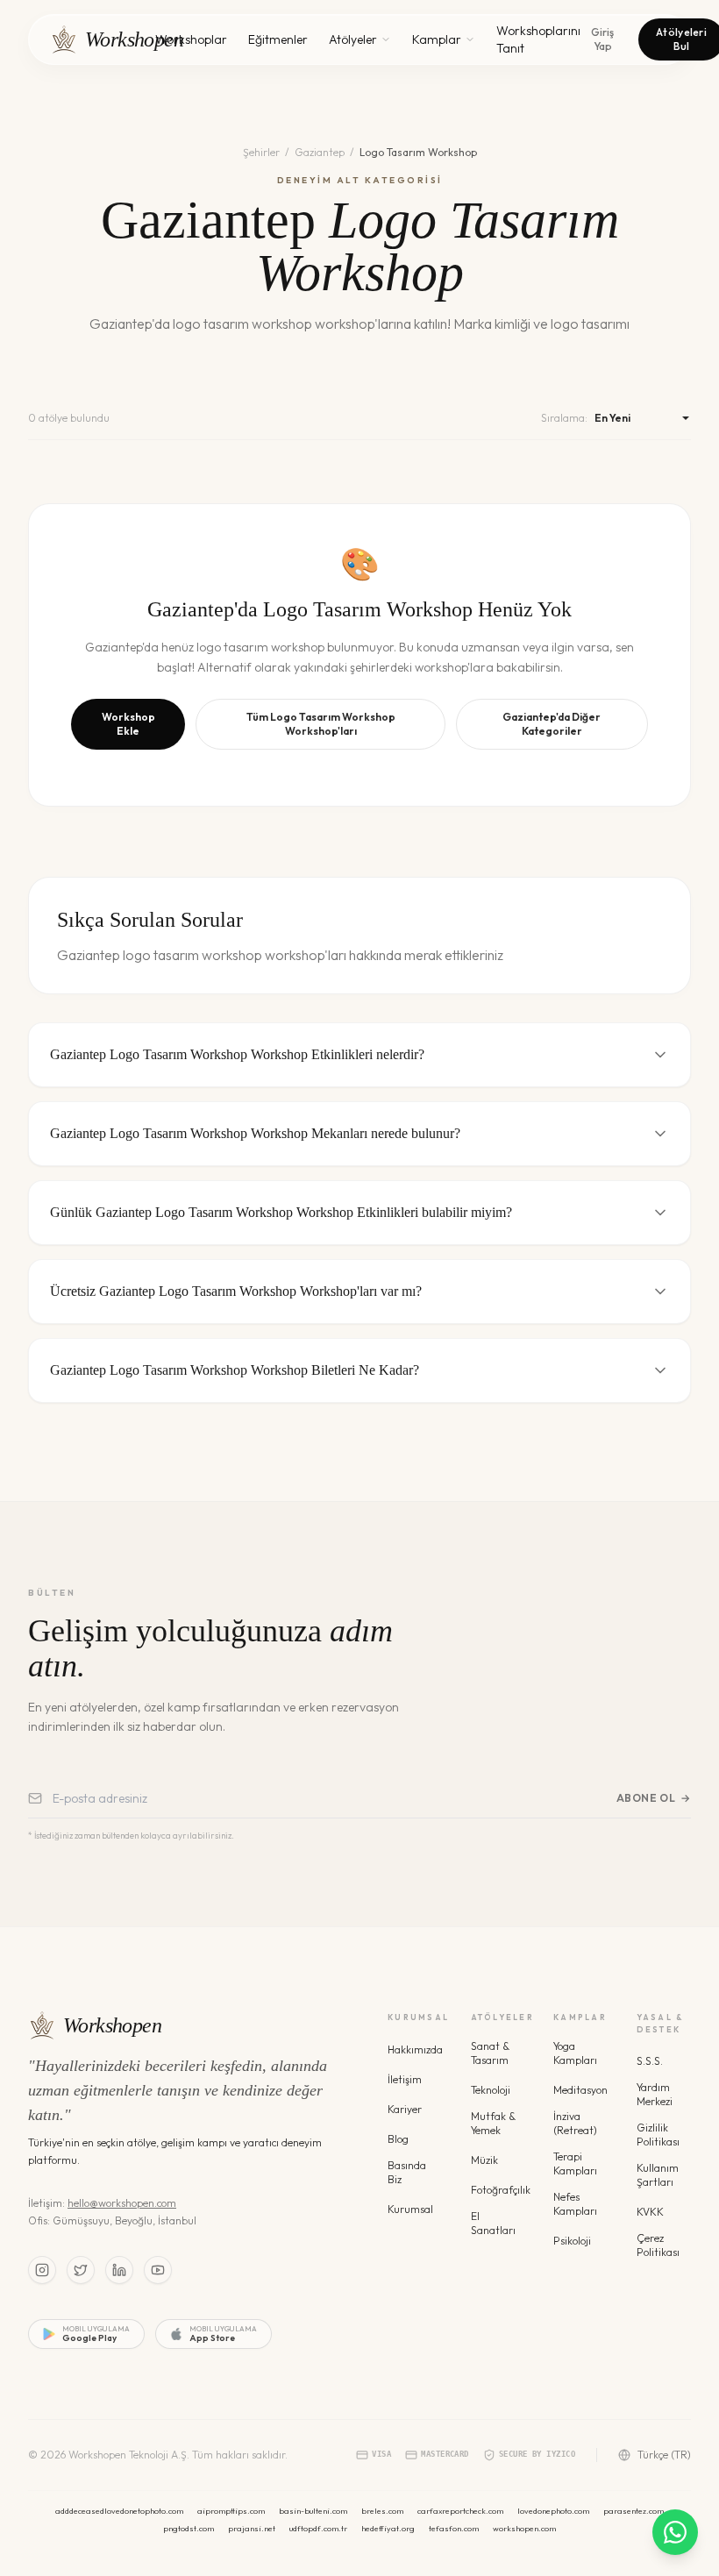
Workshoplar (191, 39)
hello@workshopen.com (122, 2203)
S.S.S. (650, 2061)
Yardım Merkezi (655, 2094)
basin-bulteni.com (313, 2511)
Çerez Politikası (658, 2245)
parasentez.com (634, 2511)
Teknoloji (491, 2090)
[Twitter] (81, 2270)
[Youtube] (158, 2270)
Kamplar (437, 39)
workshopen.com (524, 2528)
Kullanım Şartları (658, 2175)
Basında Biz (407, 2172)
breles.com (382, 2511)
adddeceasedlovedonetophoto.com (119, 2511)
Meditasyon (580, 2090)
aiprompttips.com (231, 2511)
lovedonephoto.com (553, 2511)
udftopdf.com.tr (318, 2528)
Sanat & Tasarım (490, 2053)
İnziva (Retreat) (575, 2123)
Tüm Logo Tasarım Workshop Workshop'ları (321, 724)
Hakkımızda (415, 2049)
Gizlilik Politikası (658, 2135)
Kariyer (405, 2109)
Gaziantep (320, 152)
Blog (398, 2139)
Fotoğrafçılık (501, 2190)
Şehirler (261, 152)
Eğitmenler (278, 39)
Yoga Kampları (575, 2053)
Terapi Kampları (575, 2163)
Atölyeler (353, 39)
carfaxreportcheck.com (460, 2511)
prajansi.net (252, 2528)
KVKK (650, 2212)
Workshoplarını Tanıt (538, 39)
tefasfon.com (454, 2528)
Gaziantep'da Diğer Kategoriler (552, 724)
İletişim (405, 2079)
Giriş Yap (602, 39)
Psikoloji (572, 2241)
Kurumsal (410, 2209)
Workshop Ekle (128, 724)
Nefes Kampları (575, 2204)
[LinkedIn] (119, 2270)
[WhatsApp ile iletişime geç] (675, 2532)
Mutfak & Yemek (493, 2123)
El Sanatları (493, 2223)
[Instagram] (42, 2270)
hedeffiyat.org (388, 2528)
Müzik (484, 2160)
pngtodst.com (189, 2528)
